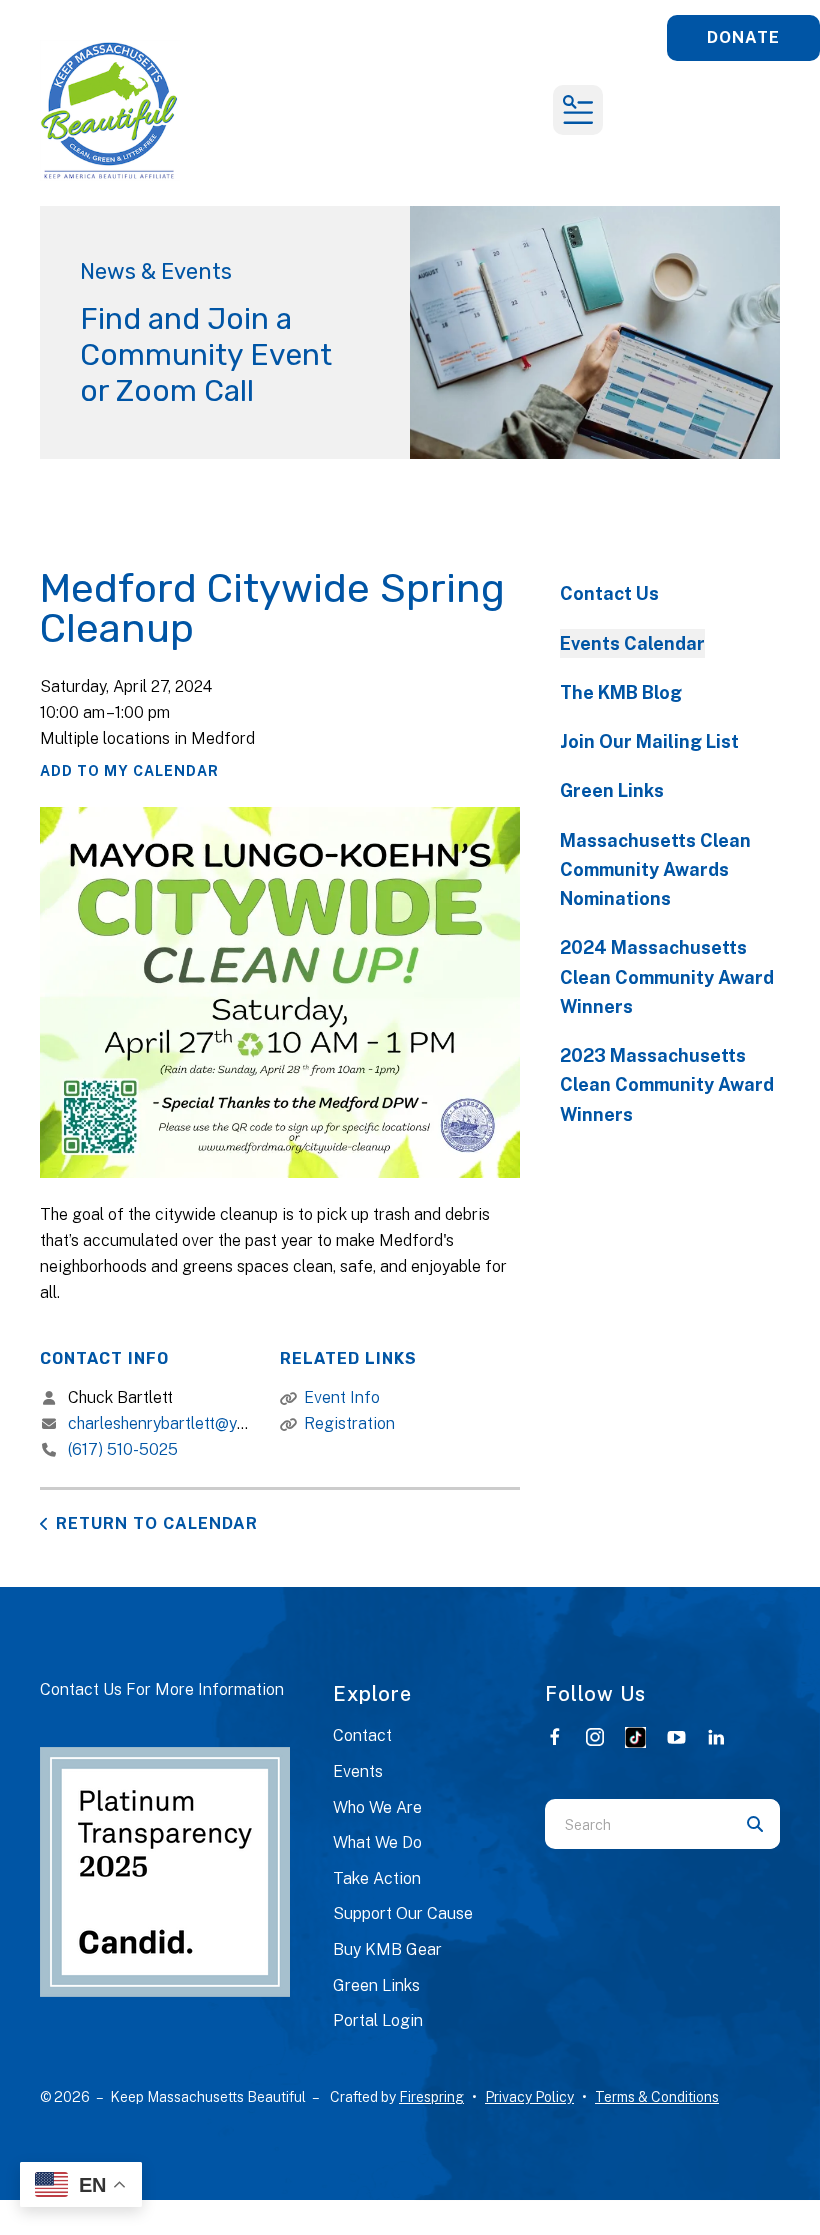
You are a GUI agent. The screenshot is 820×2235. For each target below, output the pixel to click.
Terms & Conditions (657, 2097)
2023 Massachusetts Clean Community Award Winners (667, 1085)
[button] (578, 110)
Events (358, 1771)
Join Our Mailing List (649, 741)
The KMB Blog (621, 692)
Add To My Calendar (129, 771)
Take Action (377, 1878)
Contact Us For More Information (162, 1689)
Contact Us (609, 593)
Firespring (431, 2097)
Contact (362, 1735)
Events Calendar (632, 643)
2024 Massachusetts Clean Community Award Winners (667, 977)
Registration (349, 1423)
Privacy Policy (529, 2097)
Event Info (342, 1397)
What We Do (377, 1842)
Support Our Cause (403, 1913)
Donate (743, 37)
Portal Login (378, 2020)
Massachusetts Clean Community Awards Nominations (655, 870)
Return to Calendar (157, 1523)
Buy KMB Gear (387, 1949)
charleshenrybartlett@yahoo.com (187, 1423)
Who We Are (377, 1807)
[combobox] (637, 1824)
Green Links (612, 790)
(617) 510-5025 (123, 1449)
